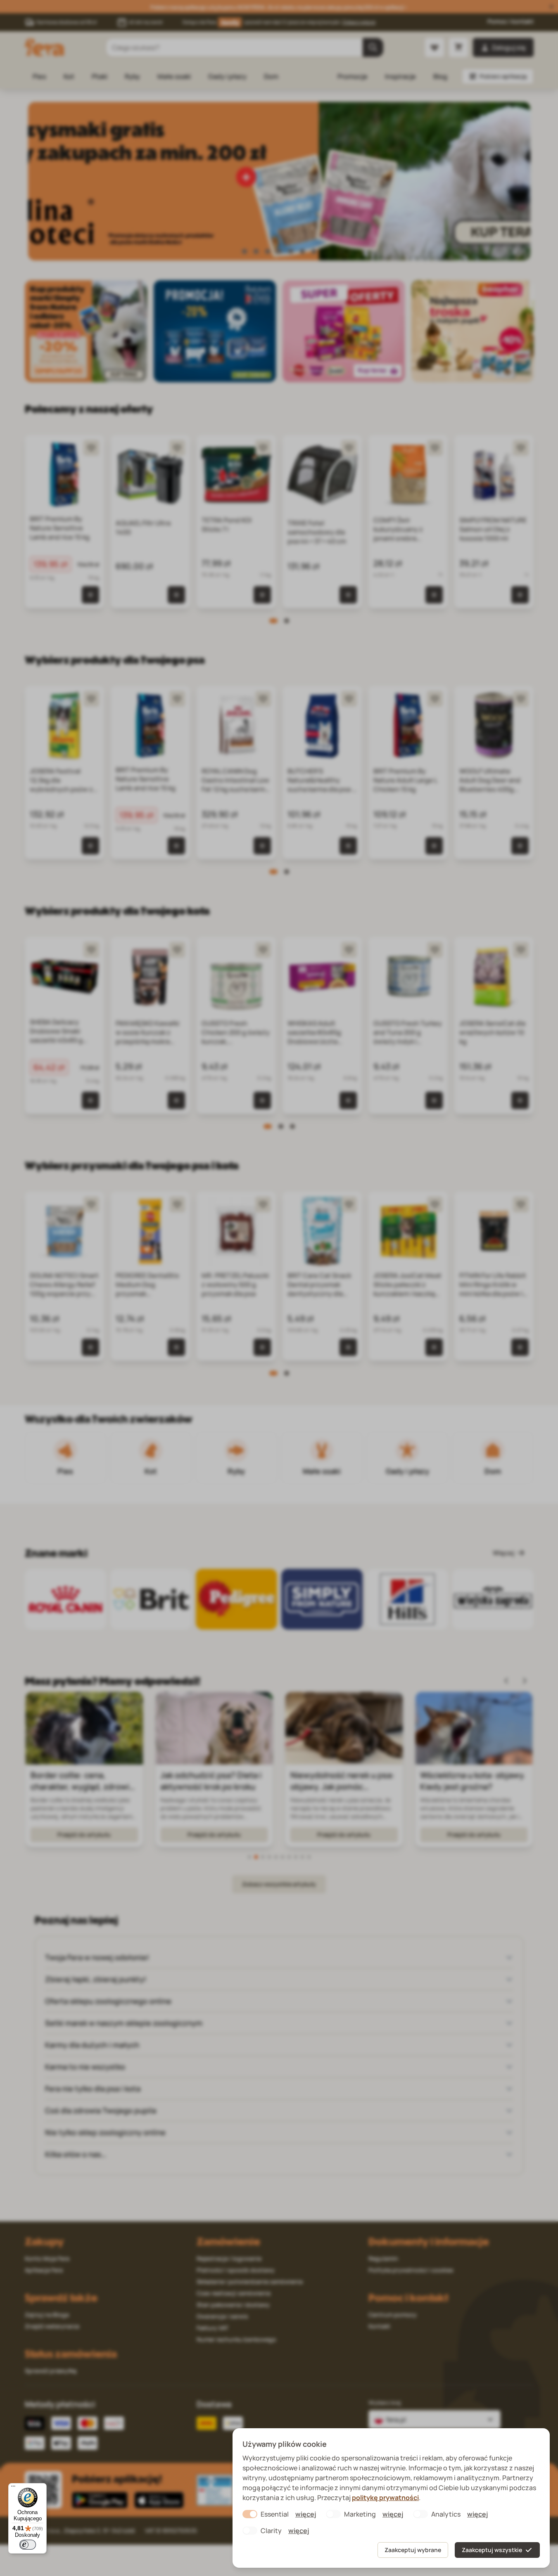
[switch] (28, 2545)
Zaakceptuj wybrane (413, 2550)
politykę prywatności (385, 2498)
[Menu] (13, 2488)
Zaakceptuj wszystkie (492, 2550)
